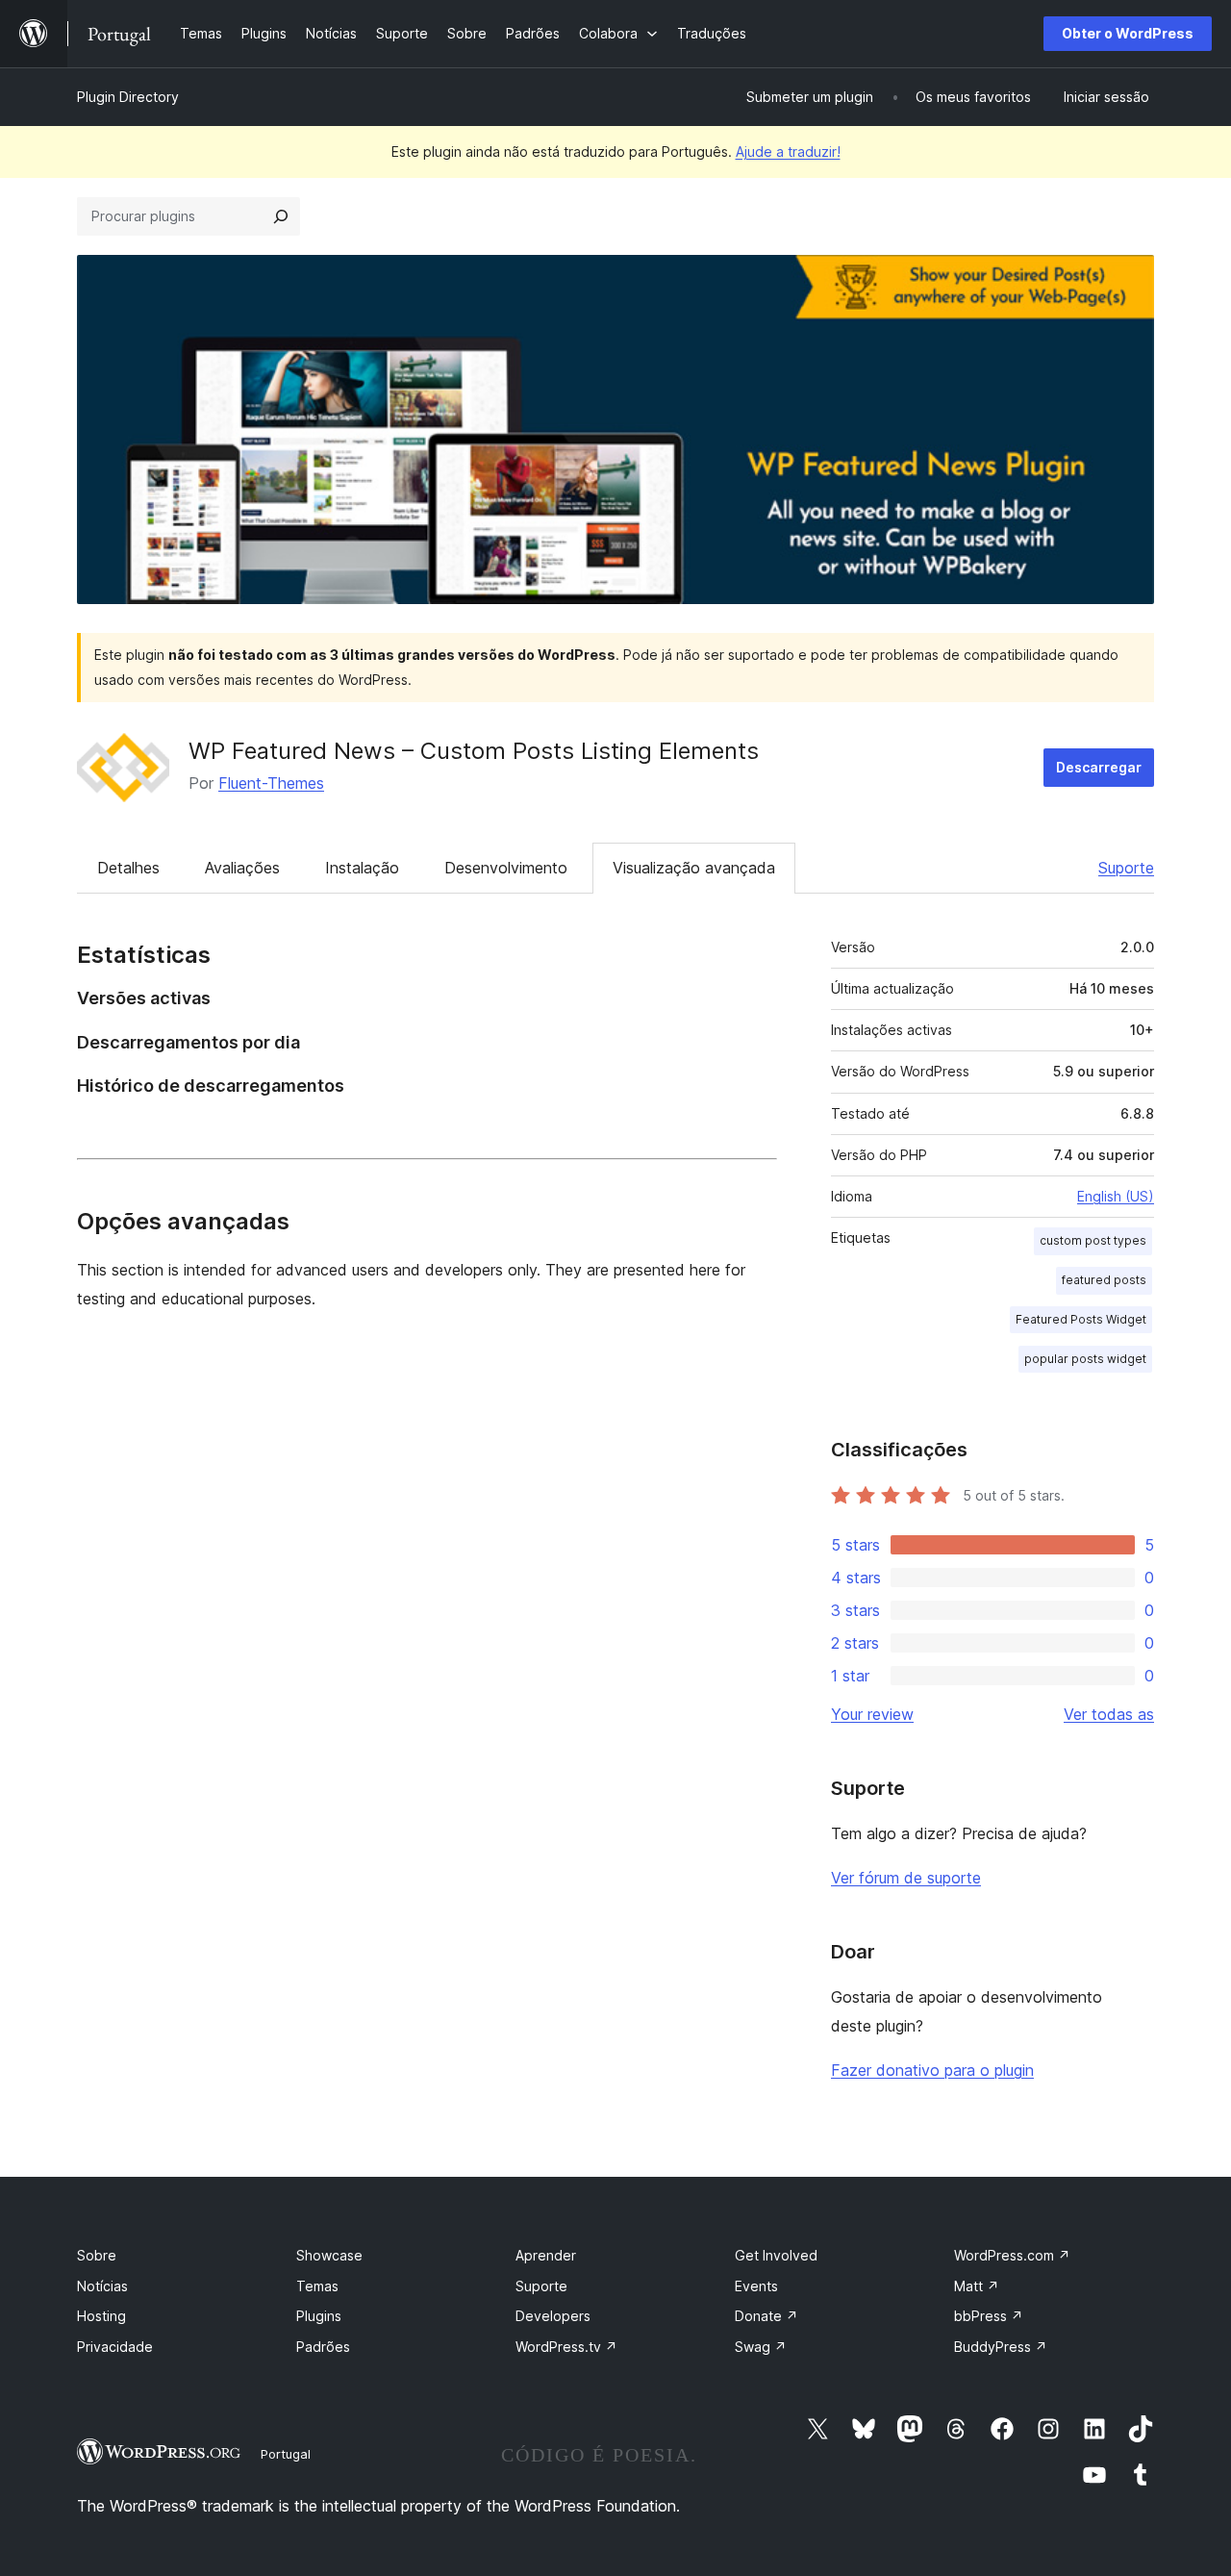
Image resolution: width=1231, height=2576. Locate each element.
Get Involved (776, 2255)
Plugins (319, 2316)
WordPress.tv (566, 2347)
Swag (761, 2347)
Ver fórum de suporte (906, 1878)
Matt (977, 2286)
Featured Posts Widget (1081, 1319)
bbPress (989, 2316)
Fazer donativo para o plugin (932, 2070)
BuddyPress (1001, 2347)
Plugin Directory (128, 97)
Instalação (362, 868)
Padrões (323, 2347)
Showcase (329, 2255)
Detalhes (128, 868)
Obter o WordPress (1128, 33)
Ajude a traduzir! (788, 152)
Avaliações (242, 868)
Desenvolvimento (506, 868)
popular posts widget (1085, 1359)
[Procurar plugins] (281, 216)
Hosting (101, 2316)
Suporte (1126, 868)
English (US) (1116, 1196)
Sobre (97, 2255)
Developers (553, 2316)
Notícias (102, 2286)
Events (756, 2286)
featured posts (1104, 1280)
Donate (766, 2316)
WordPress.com (1012, 2255)
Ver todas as (1109, 1714)
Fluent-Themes (271, 783)
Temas (317, 2286)
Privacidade (115, 2347)
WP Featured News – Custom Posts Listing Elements (474, 751)
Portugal (286, 2454)
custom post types (1093, 1240)
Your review (872, 1714)
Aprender (546, 2255)
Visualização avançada (694, 868)
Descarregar (1099, 767)
